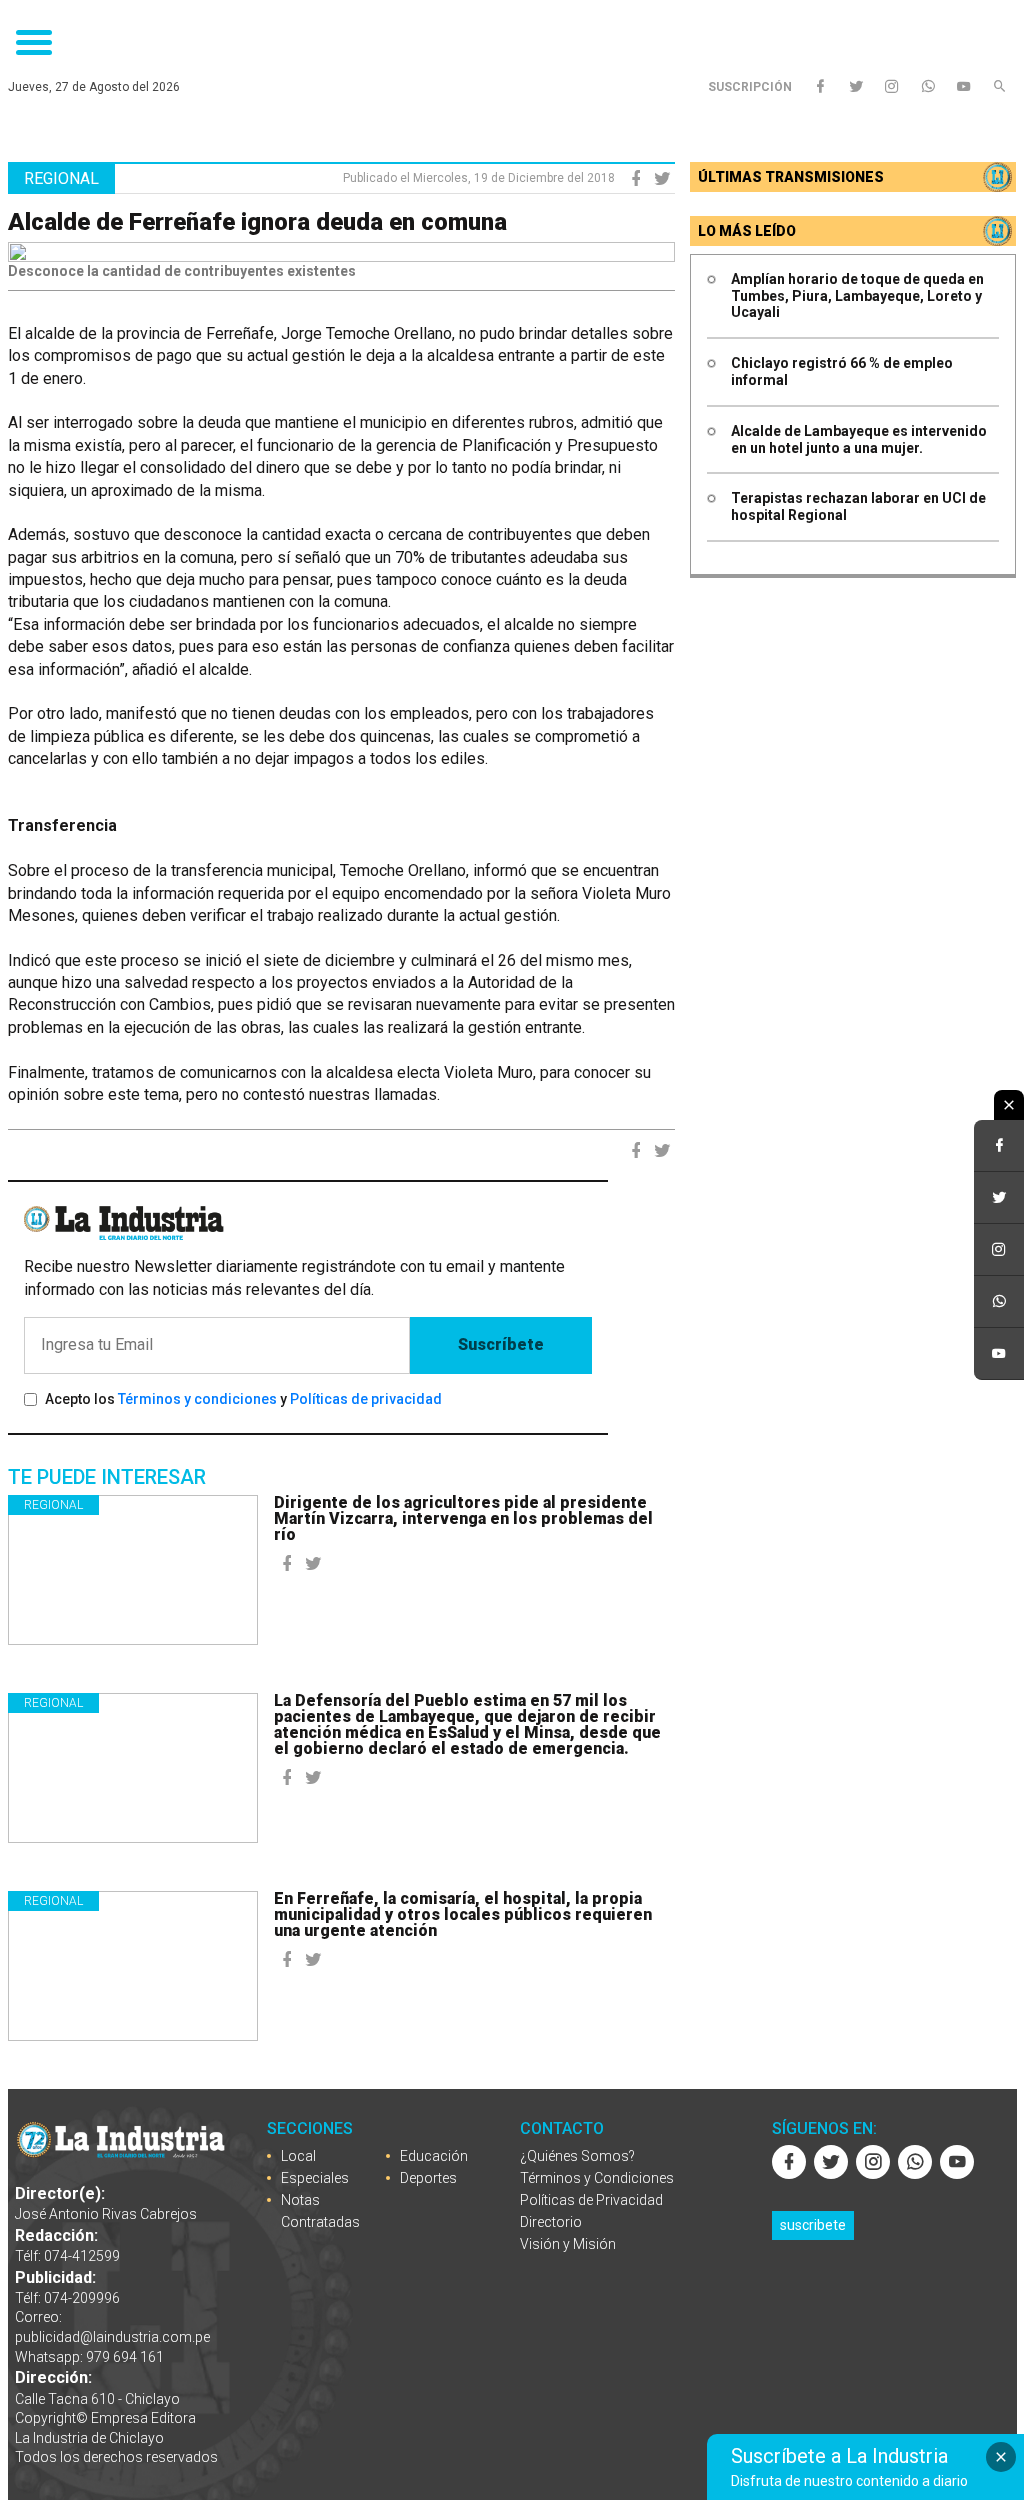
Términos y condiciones (197, 1399)
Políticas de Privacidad (591, 2200)
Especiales (315, 2178)
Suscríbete (501, 1344)
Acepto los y (243, 1399)
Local (298, 2156)
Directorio (551, 2222)
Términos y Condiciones (597, 2178)
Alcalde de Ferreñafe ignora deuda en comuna (257, 222)
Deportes (428, 2178)
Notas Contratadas (320, 2211)
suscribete (813, 2225)
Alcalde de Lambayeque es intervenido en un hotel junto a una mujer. (859, 439)
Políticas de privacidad (366, 1399)
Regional (53, 1505)
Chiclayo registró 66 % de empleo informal (842, 371)
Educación (434, 2156)
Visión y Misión (568, 2244)
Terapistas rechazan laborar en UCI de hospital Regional (858, 506)
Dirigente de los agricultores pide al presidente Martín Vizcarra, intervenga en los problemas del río (463, 1518)
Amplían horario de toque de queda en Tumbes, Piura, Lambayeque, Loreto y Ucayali (857, 296)
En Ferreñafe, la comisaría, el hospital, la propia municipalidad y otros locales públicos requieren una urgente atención (463, 1914)
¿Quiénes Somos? (577, 2156)
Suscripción (750, 87)
